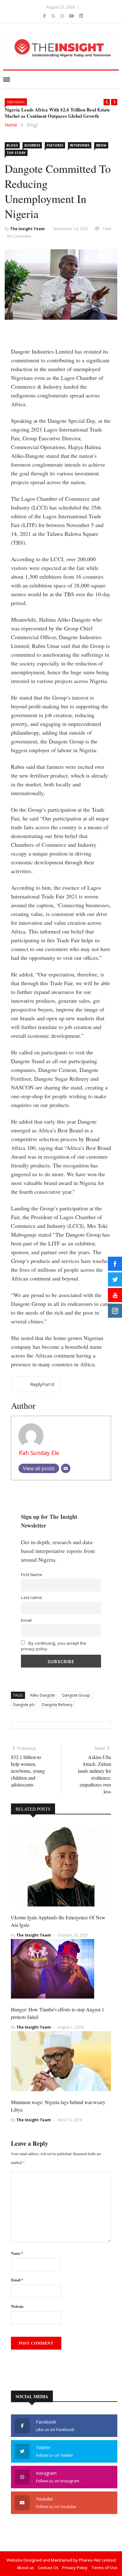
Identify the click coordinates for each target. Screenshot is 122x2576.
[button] (107, 102)
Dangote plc (24, 1705)
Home (11, 125)
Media (101, 145)
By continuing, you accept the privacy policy (54, 1646)
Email (26, 1620)
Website (17, 2307)
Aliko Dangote (43, 1695)
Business (32, 145)
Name (17, 2253)
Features (55, 145)
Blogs (32, 125)
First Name (32, 1575)
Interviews (80, 145)
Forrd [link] (48, 1384)
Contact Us (48, 2568)
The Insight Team (27, 229)
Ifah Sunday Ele (39, 1453)
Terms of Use (104, 2568)
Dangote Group (76, 1695)
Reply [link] (36, 1384)
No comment (19, 236)
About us (25, 2568)
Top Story (16, 153)
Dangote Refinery (57, 1705)
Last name (31, 1597)
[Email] (66, 1468)
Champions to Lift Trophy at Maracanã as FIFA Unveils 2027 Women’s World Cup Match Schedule (59, 113)
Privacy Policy (75, 2568)
